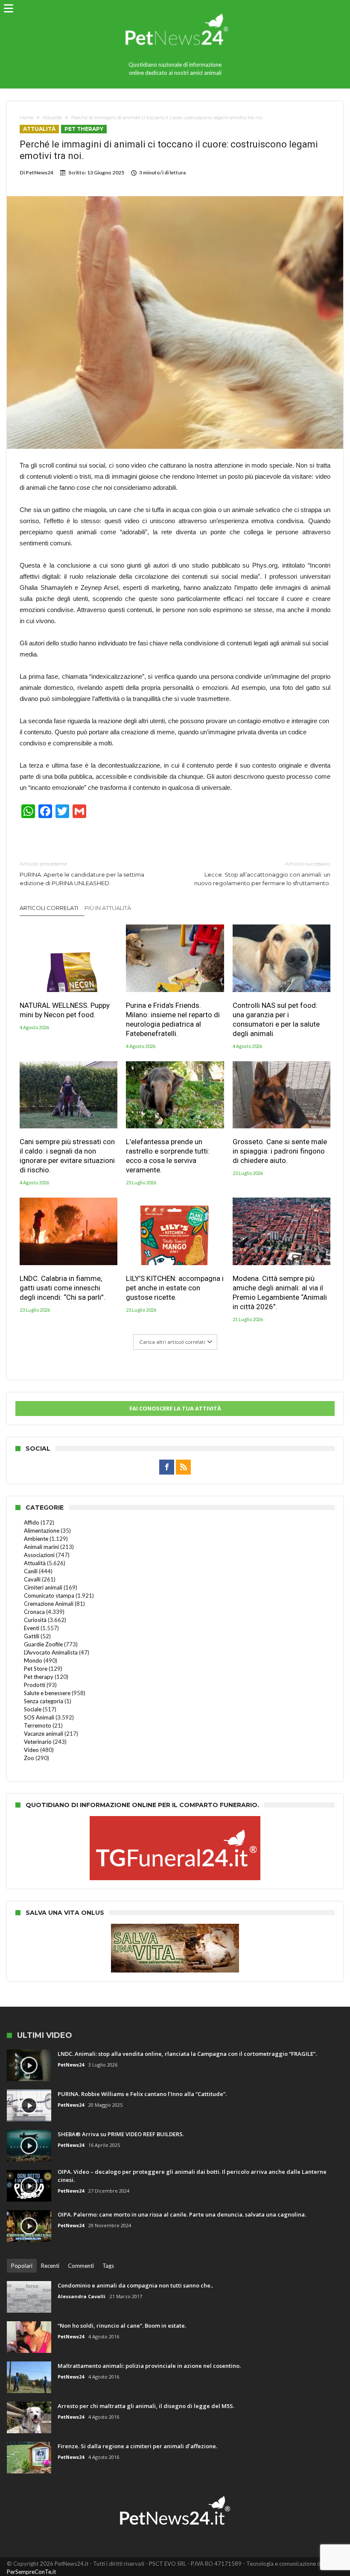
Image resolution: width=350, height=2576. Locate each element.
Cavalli (32, 1579)
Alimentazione (42, 1531)
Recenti (50, 2266)
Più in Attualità (108, 908)
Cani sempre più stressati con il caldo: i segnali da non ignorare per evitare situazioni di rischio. (67, 1156)
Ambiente (36, 1539)
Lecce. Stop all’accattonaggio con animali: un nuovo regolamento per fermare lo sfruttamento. (262, 873)
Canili (31, 1571)
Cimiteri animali (43, 1587)
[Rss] (183, 1467)
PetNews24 (39, 172)
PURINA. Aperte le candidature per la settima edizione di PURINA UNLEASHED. (82, 873)
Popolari (22, 2266)
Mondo (33, 1660)
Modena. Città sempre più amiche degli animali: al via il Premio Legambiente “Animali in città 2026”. (280, 1292)
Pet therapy (84, 129)
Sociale (33, 1709)
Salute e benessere (47, 1693)
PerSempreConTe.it (31, 2572)
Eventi (32, 1628)
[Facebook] (167, 1467)
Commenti (81, 2266)
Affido (32, 1522)
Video (31, 1750)
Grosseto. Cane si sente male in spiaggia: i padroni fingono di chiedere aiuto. (280, 1151)
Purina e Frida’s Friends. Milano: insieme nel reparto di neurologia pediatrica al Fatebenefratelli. (173, 1019)
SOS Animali (39, 1717)
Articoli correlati (49, 908)
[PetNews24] (175, 10)
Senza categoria (44, 1701)
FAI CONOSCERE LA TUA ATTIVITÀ (175, 1408)
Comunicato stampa (49, 1596)
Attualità (52, 118)
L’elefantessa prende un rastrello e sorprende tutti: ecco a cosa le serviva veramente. (168, 1156)
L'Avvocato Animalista (51, 1652)
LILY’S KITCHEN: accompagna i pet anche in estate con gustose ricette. (175, 1288)
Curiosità (35, 1620)
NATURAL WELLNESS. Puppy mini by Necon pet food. (65, 1010)
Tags (108, 2266)
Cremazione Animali (49, 1604)
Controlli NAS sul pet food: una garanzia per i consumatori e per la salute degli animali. (276, 1019)
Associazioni (39, 1555)
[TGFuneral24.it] (175, 1820)
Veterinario (38, 1742)
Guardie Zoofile (43, 1644)
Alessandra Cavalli (82, 2296)
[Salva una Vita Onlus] (175, 1928)
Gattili (32, 1636)
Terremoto (38, 1725)
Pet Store (36, 1669)
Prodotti (35, 1685)
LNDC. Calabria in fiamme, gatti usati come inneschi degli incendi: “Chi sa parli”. (63, 1288)
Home (26, 118)
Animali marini (41, 1547)
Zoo (29, 1758)
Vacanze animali (44, 1734)
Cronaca (34, 1612)
